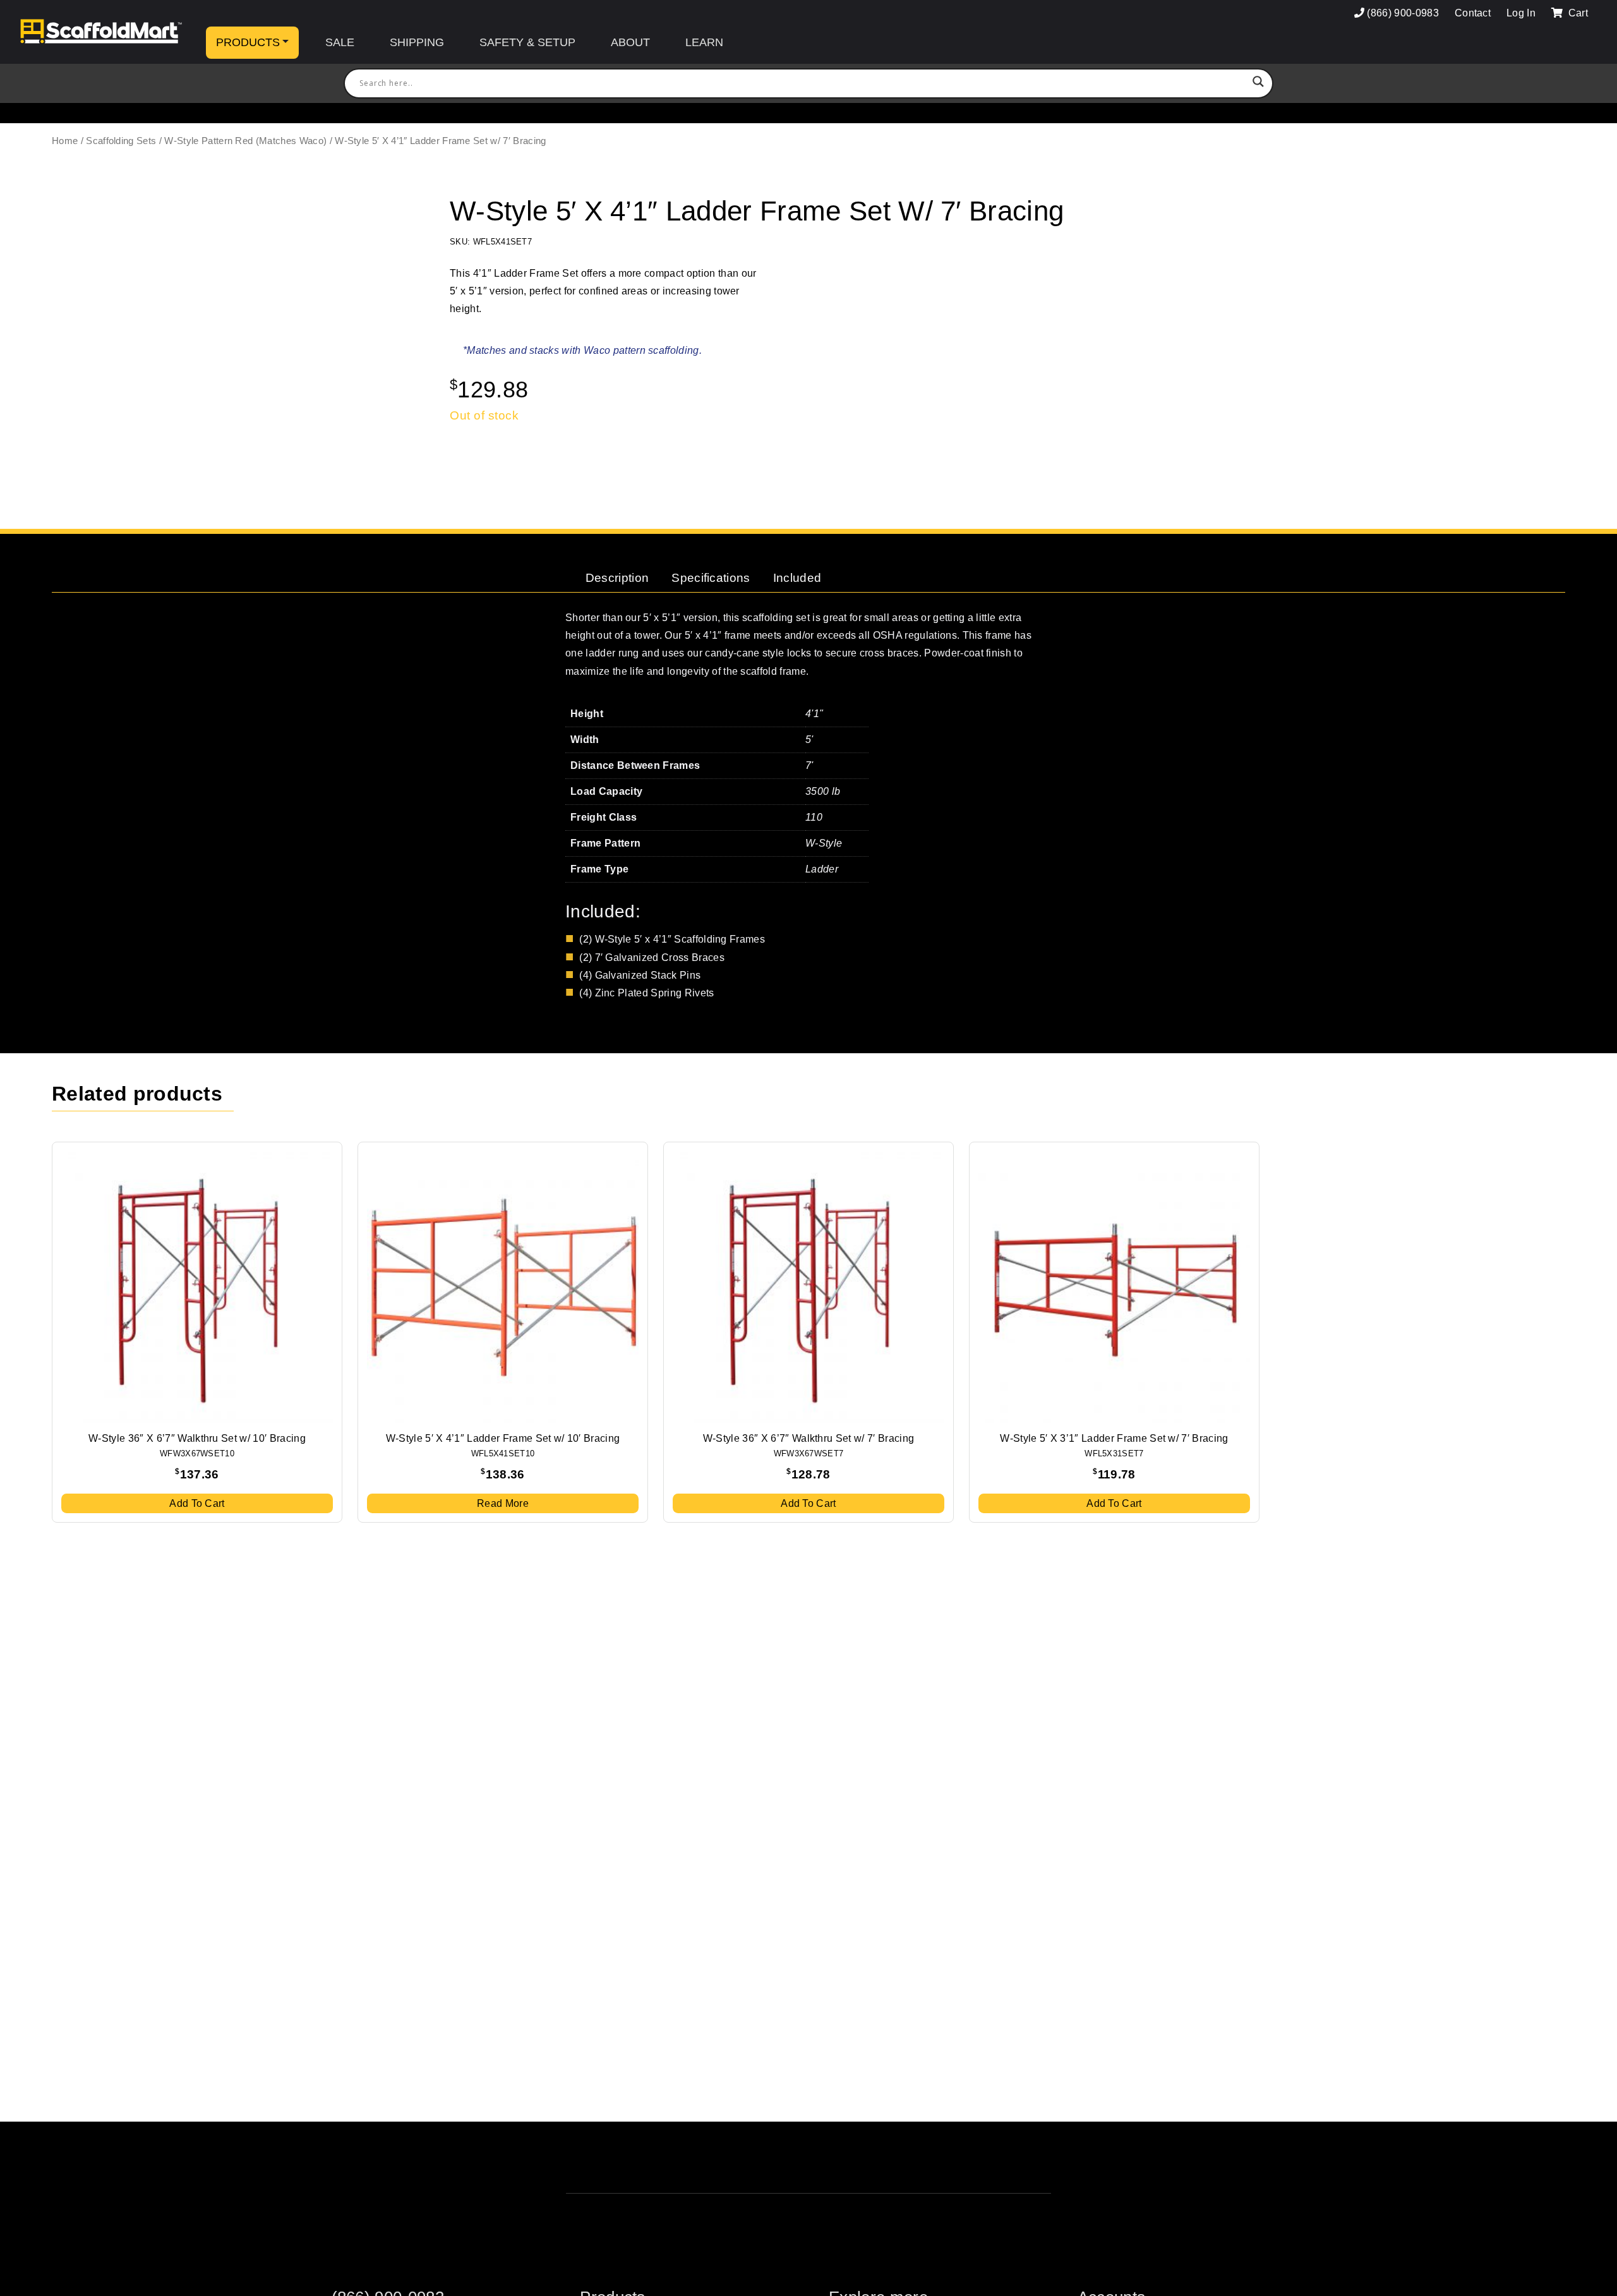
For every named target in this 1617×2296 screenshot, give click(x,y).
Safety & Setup (527, 42)
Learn (704, 42)
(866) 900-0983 (1403, 13)
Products (248, 42)
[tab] (617, 578)
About (630, 42)
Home (65, 141)
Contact (1473, 13)
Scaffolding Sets (121, 141)
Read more (503, 1503)
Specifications (711, 578)
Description (617, 578)
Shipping (417, 42)
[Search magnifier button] (1258, 83)
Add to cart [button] (197, 1503)
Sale (340, 42)
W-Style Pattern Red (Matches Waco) (245, 141)
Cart (1577, 13)
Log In (1521, 13)
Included (797, 578)
